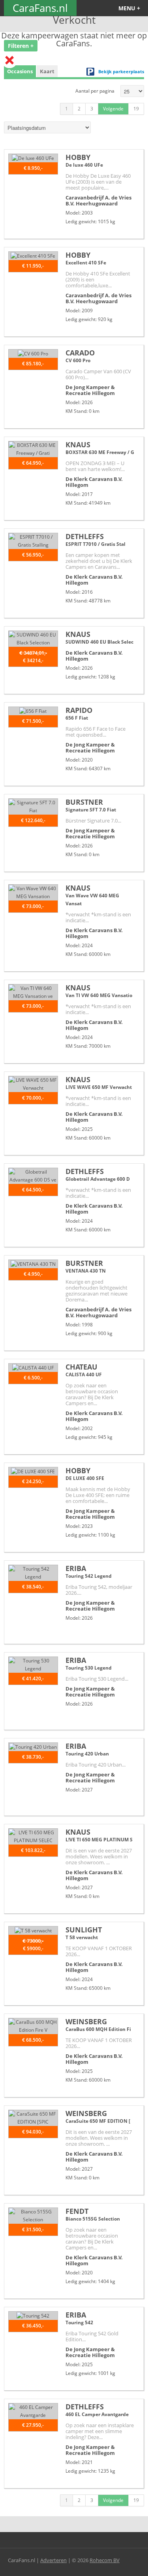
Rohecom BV (105, 2560)
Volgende (113, 109)
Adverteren (53, 2560)
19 (136, 109)
